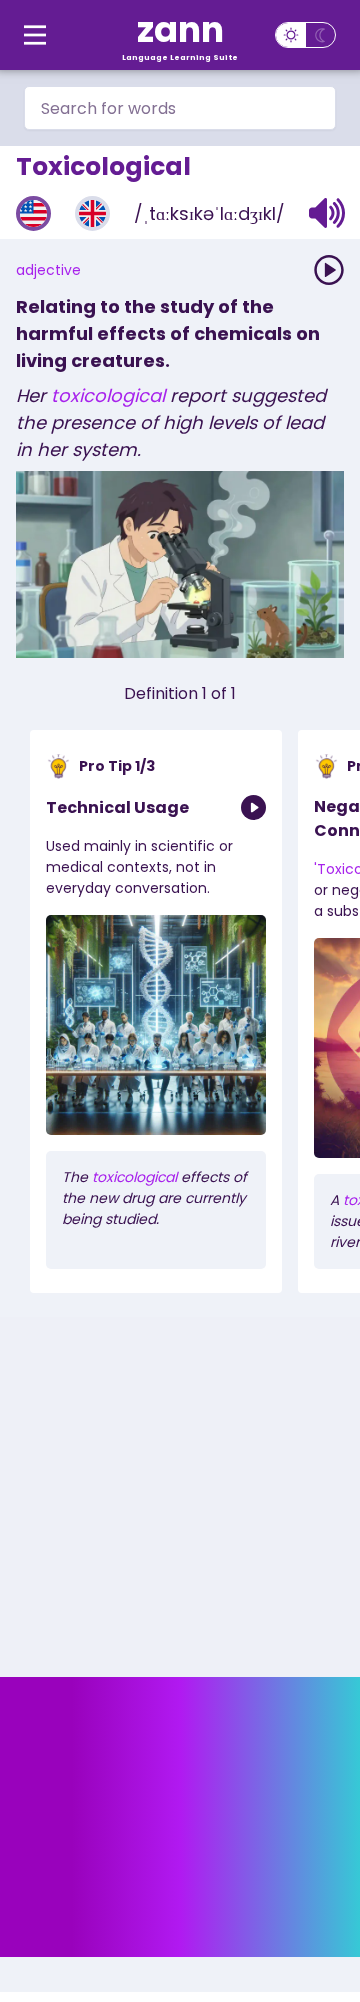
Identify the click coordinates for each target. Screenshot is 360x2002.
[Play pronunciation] (329, 270)
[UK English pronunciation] (92, 213)
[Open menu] (35, 35)
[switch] (305, 35)
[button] (327, 213)
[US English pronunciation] (33, 213)
